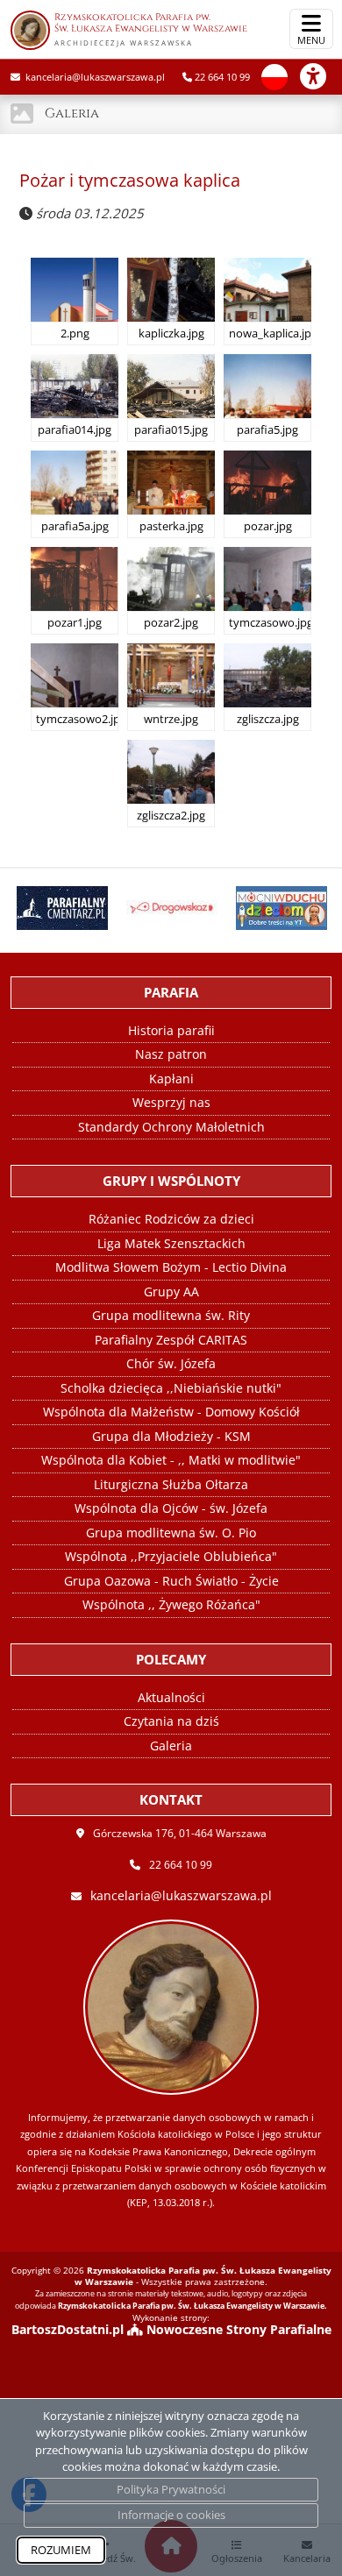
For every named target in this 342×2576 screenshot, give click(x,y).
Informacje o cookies (171, 2515)
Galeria (72, 114)
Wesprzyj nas (171, 1102)
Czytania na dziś (171, 1721)
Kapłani (171, 1079)
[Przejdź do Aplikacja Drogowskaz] (171, 908)
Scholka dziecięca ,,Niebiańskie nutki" (171, 1388)
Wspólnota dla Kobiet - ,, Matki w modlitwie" (171, 1460)
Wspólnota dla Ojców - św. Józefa (171, 1508)
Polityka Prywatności (171, 2489)
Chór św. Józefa (171, 1363)
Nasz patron (171, 1054)
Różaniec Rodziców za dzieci (171, 1219)
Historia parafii (171, 1030)
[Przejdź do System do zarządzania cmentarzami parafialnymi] (60, 908)
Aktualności (171, 1697)
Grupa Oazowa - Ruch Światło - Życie (171, 1581)
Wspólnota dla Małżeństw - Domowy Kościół (171, 1412)
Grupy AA (171, 1292)
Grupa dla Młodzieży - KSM (171, 1436)
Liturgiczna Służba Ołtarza (171, 1484)
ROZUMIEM (61, 2550)
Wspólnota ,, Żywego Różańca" (171, 1604)
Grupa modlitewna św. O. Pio (171, 1533)
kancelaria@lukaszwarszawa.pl (94, 77)
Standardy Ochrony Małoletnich (171, 1127)
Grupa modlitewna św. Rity (171, 1315)
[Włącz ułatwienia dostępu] (321, 76)
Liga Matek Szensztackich (171, 1243)
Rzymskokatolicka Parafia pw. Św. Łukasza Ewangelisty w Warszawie (151, 29)
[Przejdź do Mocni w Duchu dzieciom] (280, 908)
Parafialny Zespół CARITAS (171, 1340)
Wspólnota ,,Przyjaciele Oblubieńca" (171, 1556)
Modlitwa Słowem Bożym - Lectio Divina (171, 1267)
